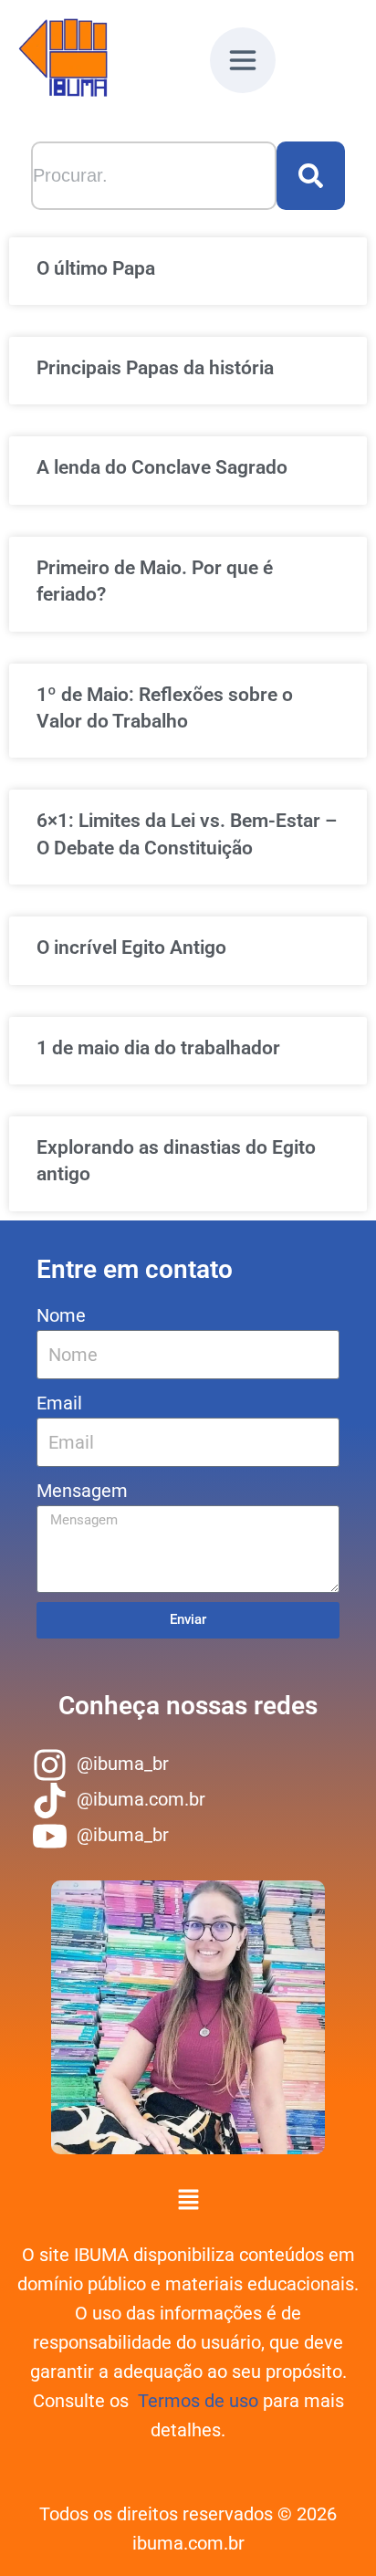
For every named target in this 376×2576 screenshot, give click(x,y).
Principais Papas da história (155, 368)
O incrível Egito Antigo (131, 948)
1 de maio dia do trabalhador (158, 1048)
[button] (243, 65)
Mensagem (82, 1491)
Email (59, 1403)
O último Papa (96, 268)
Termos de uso (198, 2401)
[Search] (311, 176)
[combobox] (154, 176)
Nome (61, 1315)
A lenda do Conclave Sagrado (162, 467)
